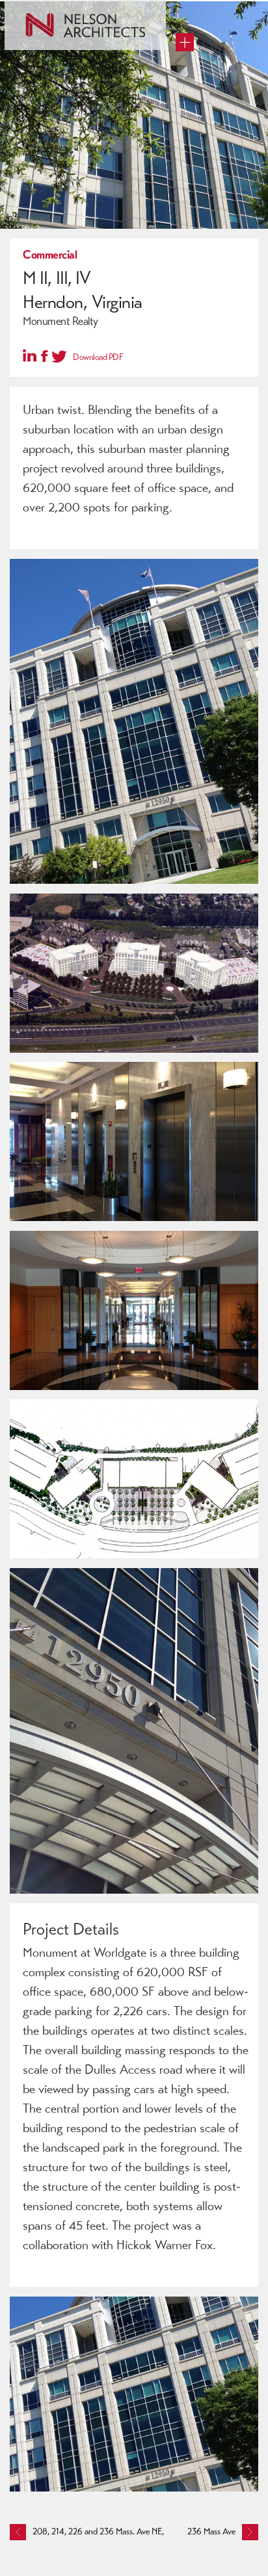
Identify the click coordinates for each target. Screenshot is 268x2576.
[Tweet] (59, 355)
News (33, 136)
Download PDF (98, 357)
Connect (39, 159)
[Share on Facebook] (45, 357)
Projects (38, 90)
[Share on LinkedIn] (30, 355)
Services (39, 68)
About (35, 113)
